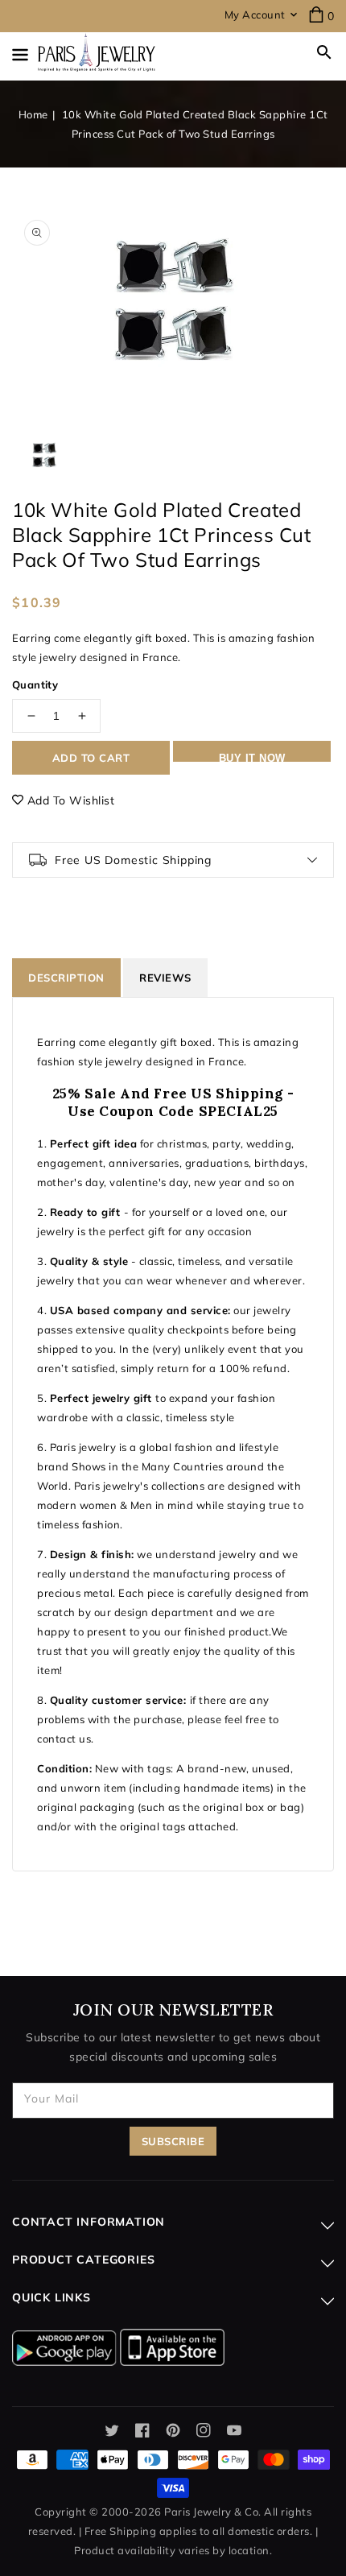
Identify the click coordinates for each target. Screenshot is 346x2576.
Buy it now (252, 757)
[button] (324, 52)
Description (66, 978)
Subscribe (173, 2141)
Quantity (35, 684)
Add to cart (91, 758)
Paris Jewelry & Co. (213, 2512)
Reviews (165, 978)
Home (33, 114)
